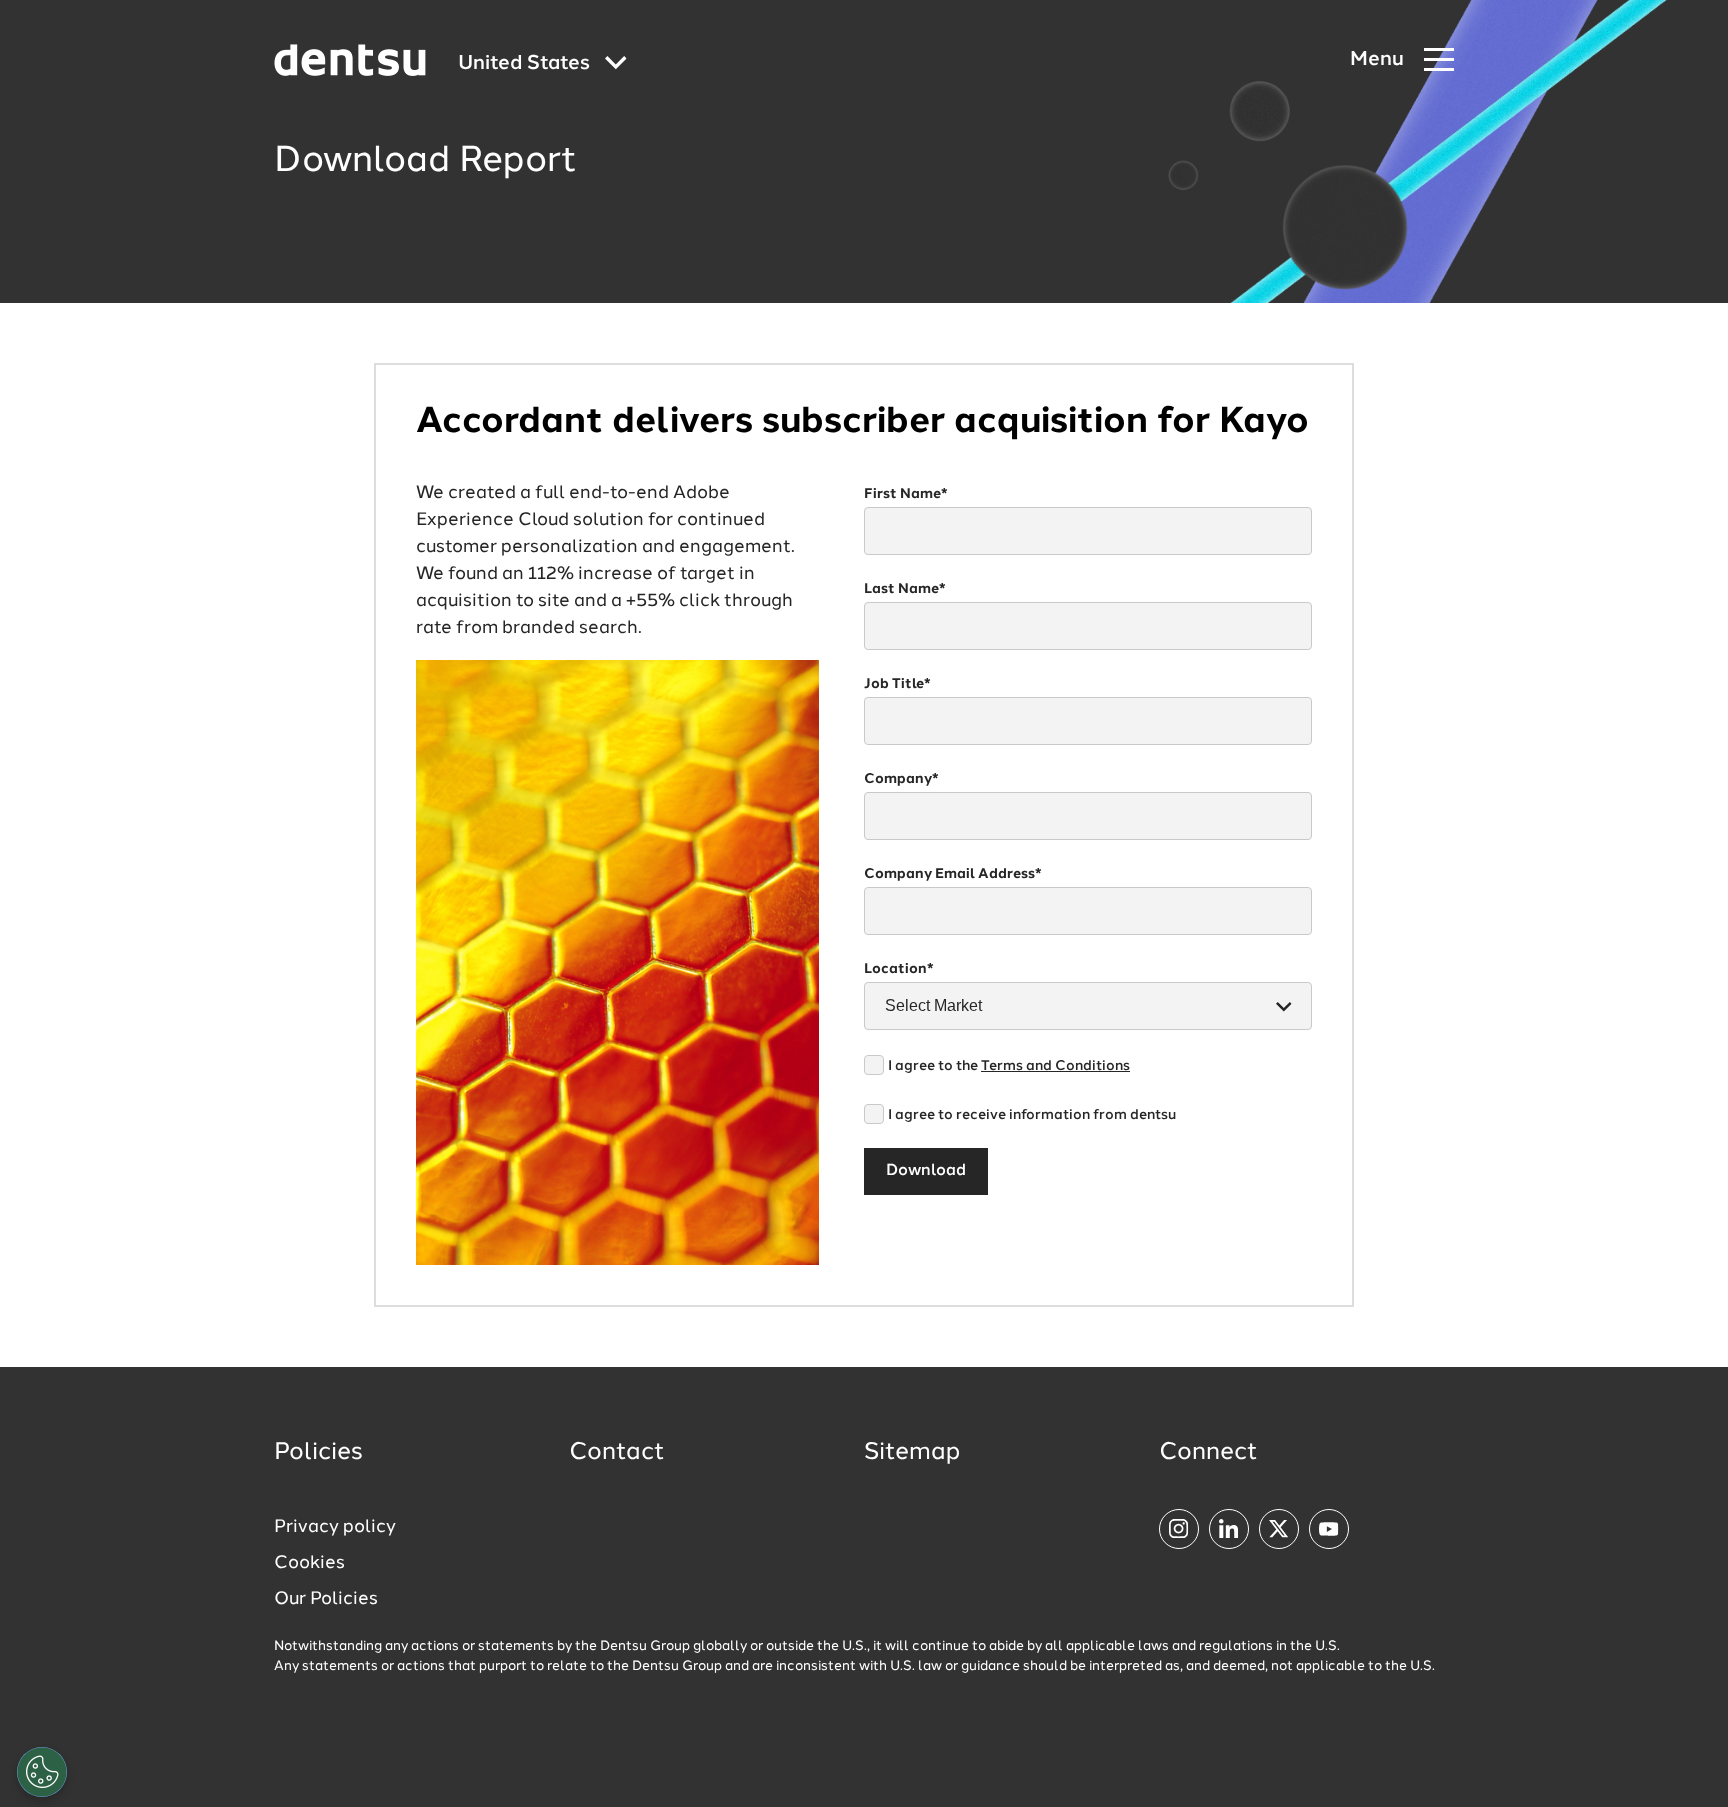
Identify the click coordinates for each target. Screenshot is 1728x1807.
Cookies (309, 1563)
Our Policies (326, 1599)
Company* (901, 779)
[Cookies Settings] (42, 1772)
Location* (899, 969)
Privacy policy (335, 1527)
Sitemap (912, 1453)
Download (926, 1171)
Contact (617, 1453)
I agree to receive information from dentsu (1032, 1115)
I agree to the (1009, 1066)
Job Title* (897, 684)
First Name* (906, 494)
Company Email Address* (953, 874)
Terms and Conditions (1055, 1066)
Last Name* (905, 589)
